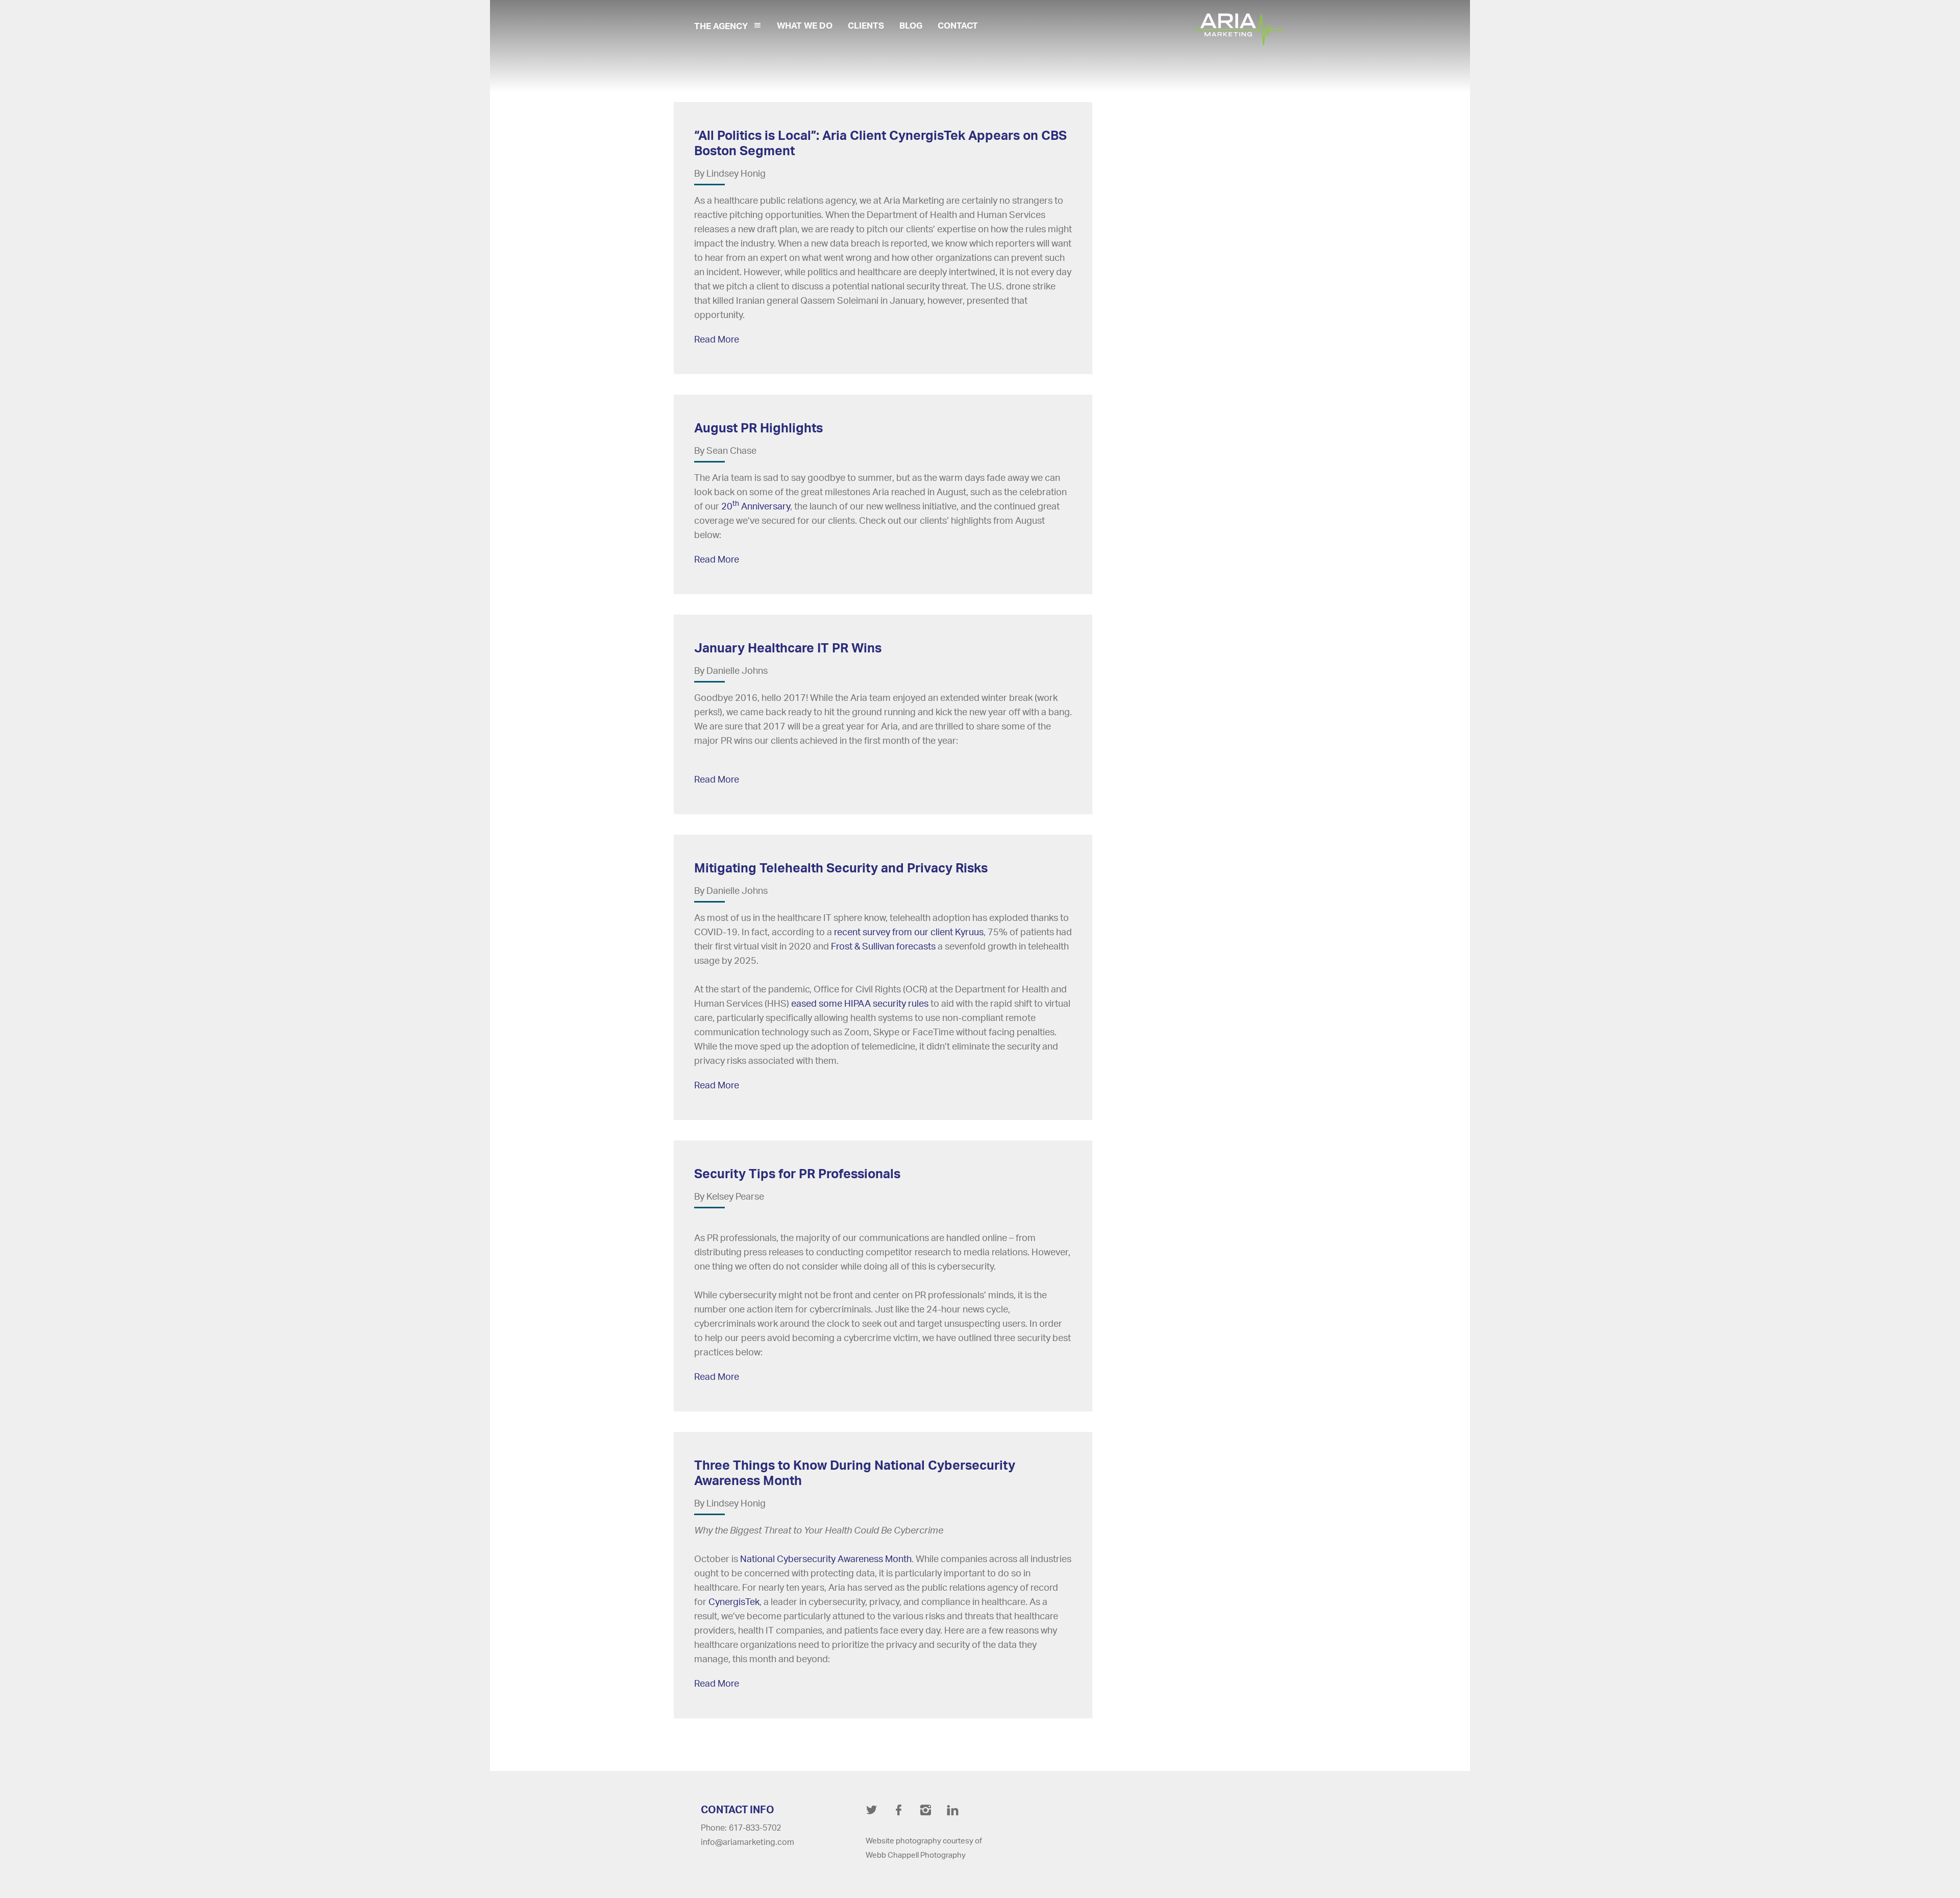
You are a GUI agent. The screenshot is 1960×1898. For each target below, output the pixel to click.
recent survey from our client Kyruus (909, 932)
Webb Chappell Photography (916, 1855)
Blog (911, 25)
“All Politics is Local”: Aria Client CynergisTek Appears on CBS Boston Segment (880, 143)
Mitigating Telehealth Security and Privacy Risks (841, 868)
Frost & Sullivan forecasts (883, 946)
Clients (866, 25)
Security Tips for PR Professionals (797, 1173)
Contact (958, 25)
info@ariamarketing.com (748, 1842)
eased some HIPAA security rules (860, 1003)
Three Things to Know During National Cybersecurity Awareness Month (855, 1473)
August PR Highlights (758, 428)
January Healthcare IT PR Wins (788, 648)
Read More (717, 339)
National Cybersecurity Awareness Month (826, 1559)
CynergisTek (734, 1601)
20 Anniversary (756, 506)
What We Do (805, 25)
